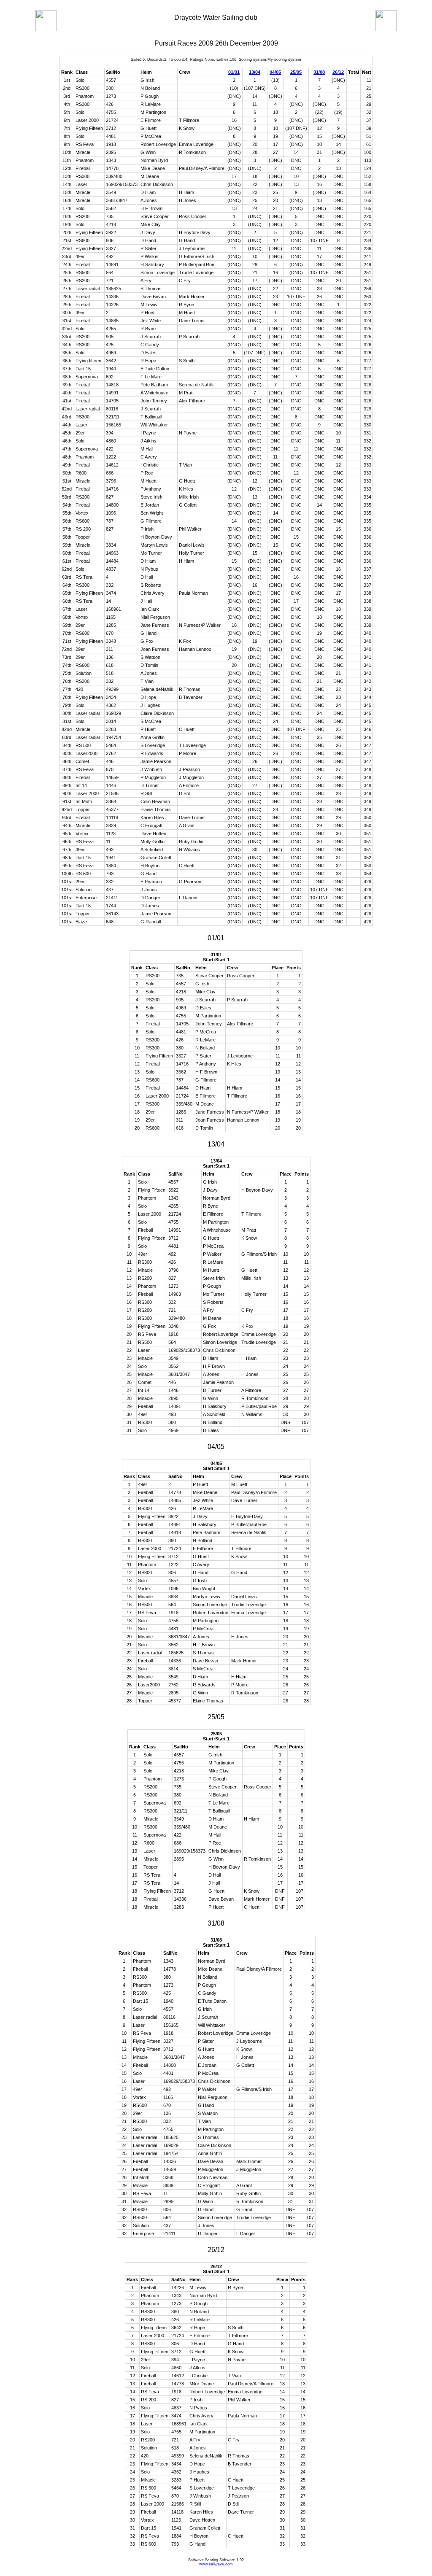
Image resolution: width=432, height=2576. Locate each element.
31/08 (319, 72)
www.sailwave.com (216, 2564)
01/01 (234, 72)
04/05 (275, 72)
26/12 (338, 72)
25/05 (296, 72)
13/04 (255, 72)
